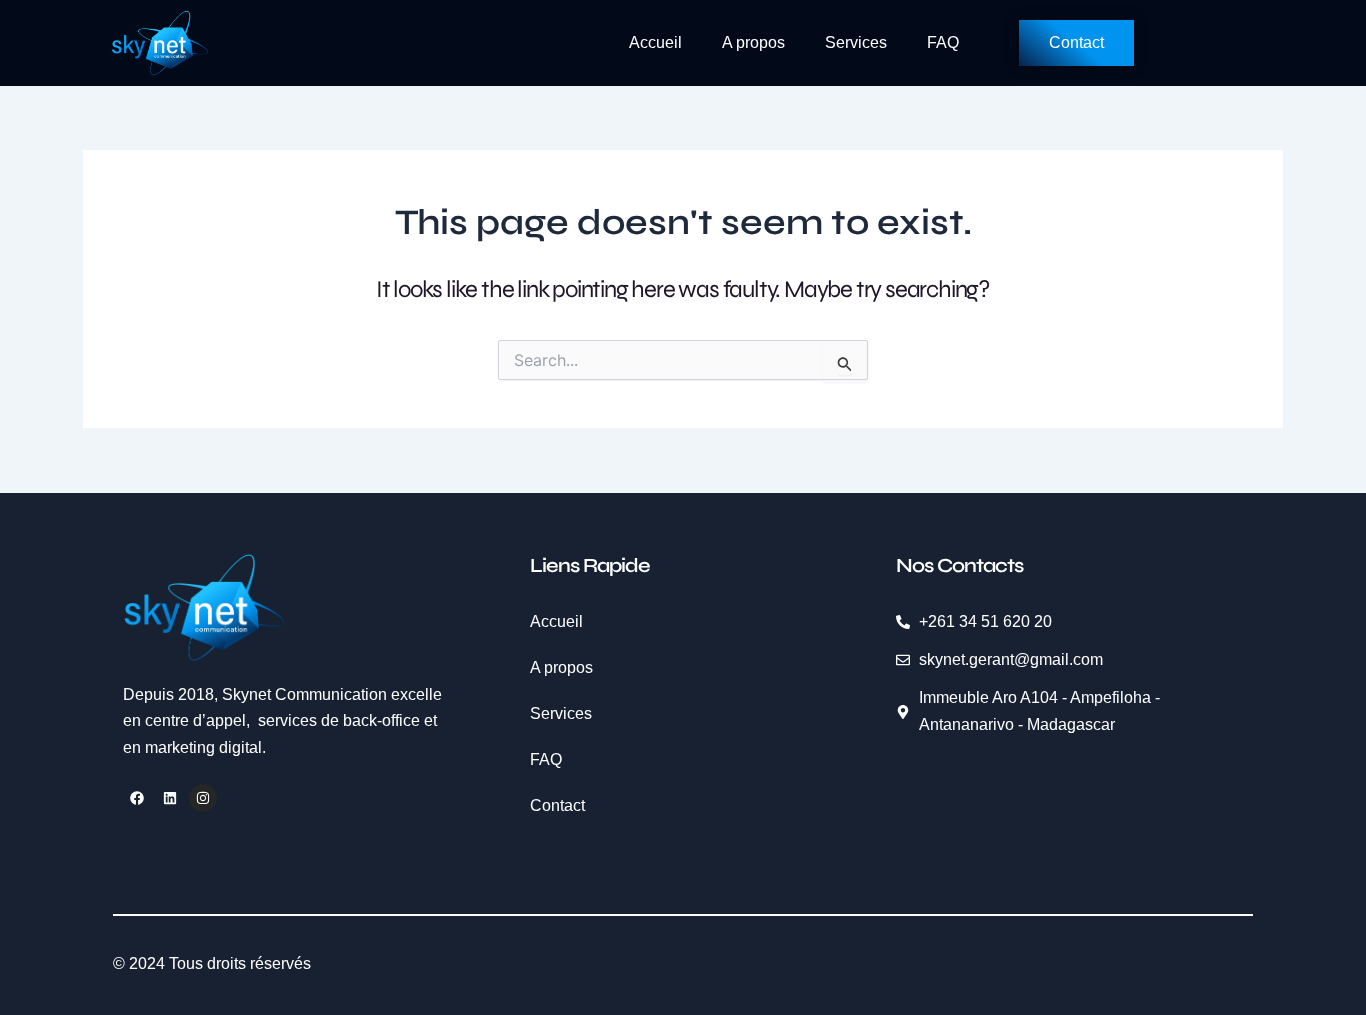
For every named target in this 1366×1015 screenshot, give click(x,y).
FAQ (943, 42)
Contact (557, 805)
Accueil (655, 42)
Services (856, 42)
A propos (753, 42)
